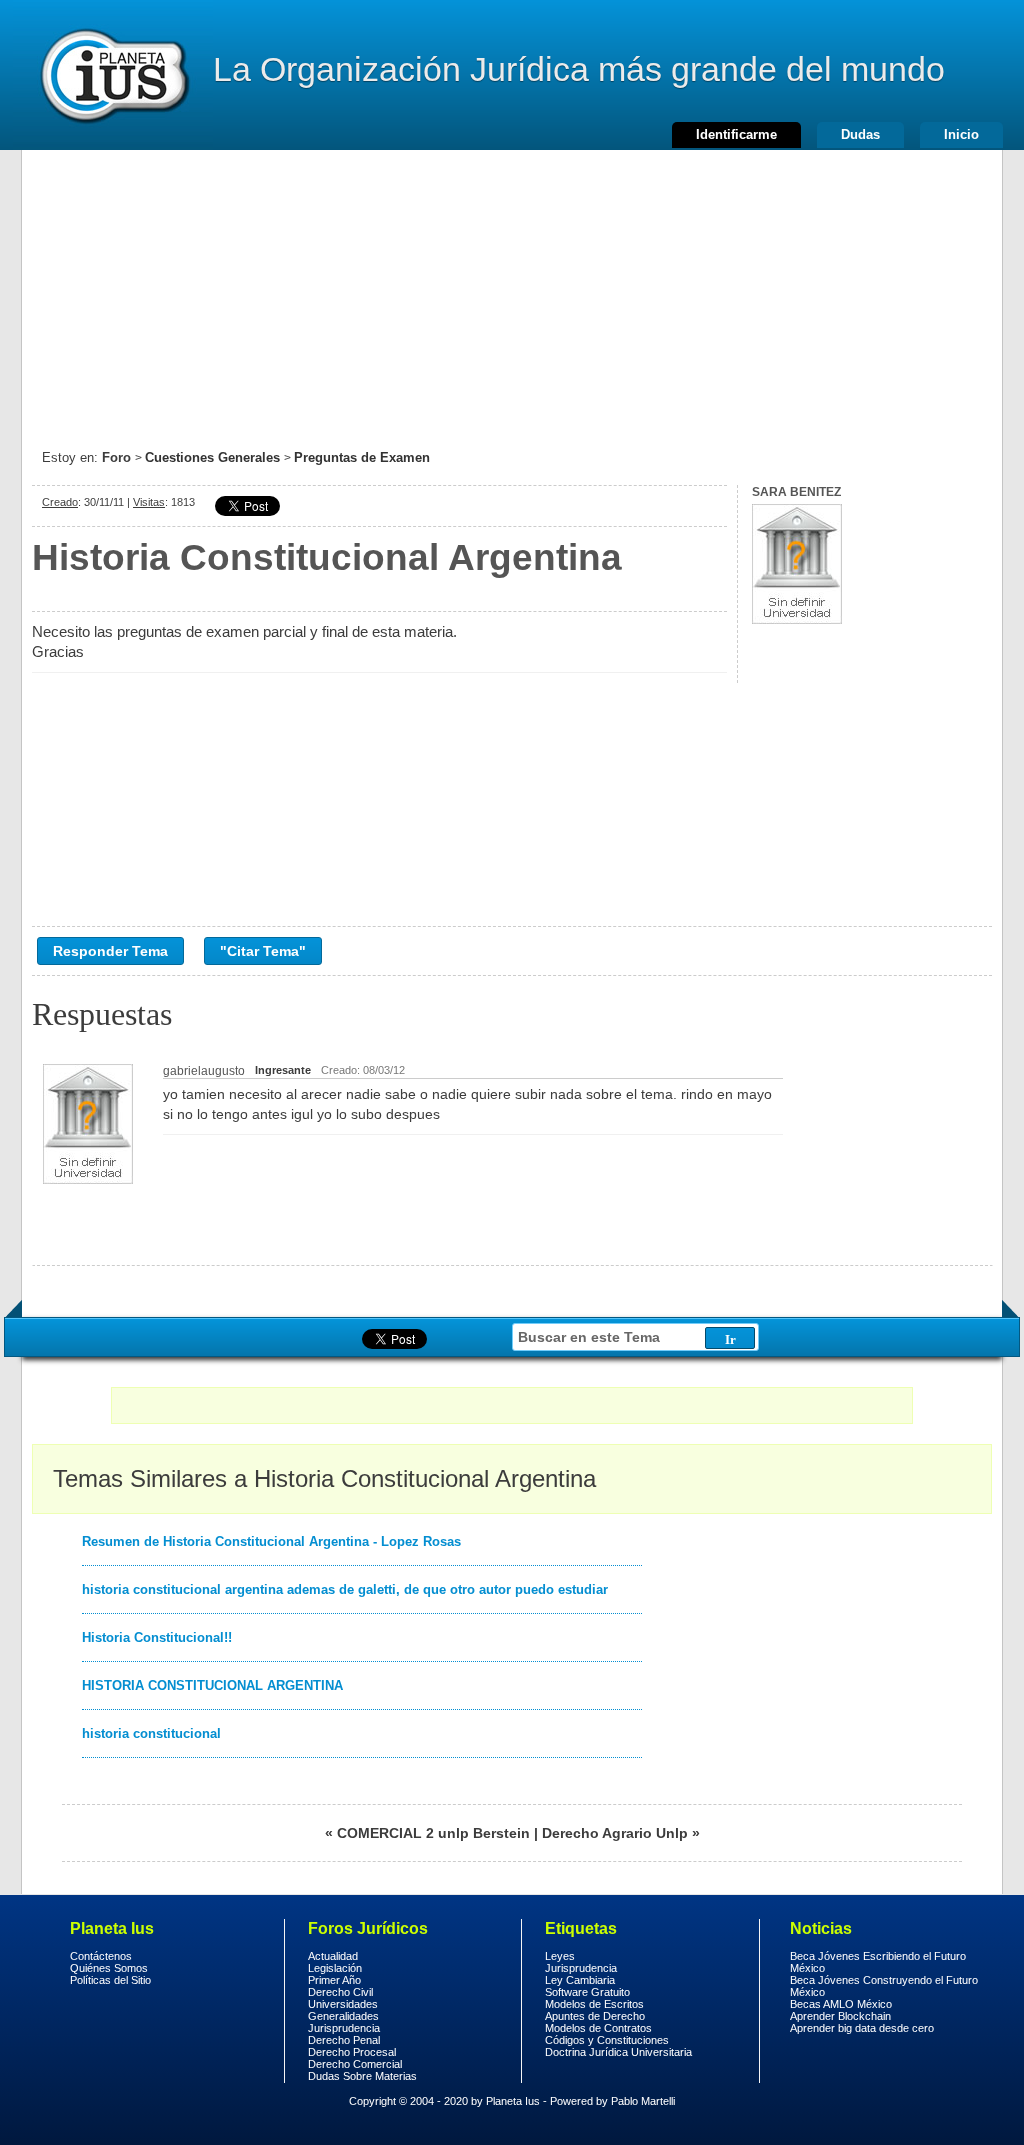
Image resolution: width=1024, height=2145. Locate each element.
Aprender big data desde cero (862, 2028)
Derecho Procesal (352, 2052)
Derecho (113, 75)
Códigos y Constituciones (607, 2040)
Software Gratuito (587, 1992)
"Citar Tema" (263, 951)
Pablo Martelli (643, 2101)
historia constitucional (151, 1733)
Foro (116, 457)
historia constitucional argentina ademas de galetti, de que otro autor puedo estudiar (345, 1589)
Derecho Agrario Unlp (615, 1833)
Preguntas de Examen (362, 457)
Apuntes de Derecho (595, 2016)
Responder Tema (110, 951)
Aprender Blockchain (840, 2016)
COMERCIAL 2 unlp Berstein (433, 1833)
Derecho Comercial (355, 2064)
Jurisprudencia (344, 2028)
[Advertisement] (512, 290)
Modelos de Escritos (594, 2004)
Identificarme (736, 134)
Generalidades (343, 2016)
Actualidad (333, 1956)
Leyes (560, 1956)
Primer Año (334, 1980)
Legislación (335, 1968)
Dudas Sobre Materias (362, 2076)
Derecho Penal (344, 2040)
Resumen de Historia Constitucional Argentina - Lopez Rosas (271, 1541)
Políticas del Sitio (110, 1980)
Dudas (860, 134)
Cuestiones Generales (212, 457)
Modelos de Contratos (598, 2028)
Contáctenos (101, 1956)
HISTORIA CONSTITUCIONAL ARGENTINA (212, 1685)
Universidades (343, 2004)
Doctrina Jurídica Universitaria (618, 2052)
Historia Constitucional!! (157, 1637)
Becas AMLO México (841, 2004)
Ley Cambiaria (580, 1980)
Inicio (961, 134)
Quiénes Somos (109, 1968)
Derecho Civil (340, 1992)
